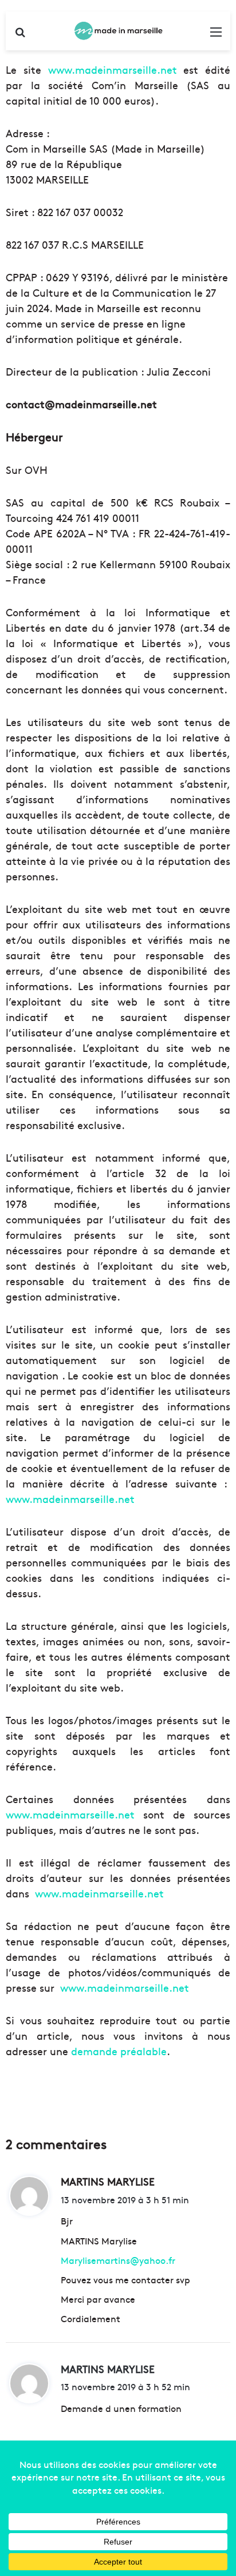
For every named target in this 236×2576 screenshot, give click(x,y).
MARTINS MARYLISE (108, 2369)
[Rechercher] (20, 35)
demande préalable (119, 2051)
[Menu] (216, 35)
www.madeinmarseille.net (113, 69)
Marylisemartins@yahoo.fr (118, 2260)
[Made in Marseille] (118, 31)
